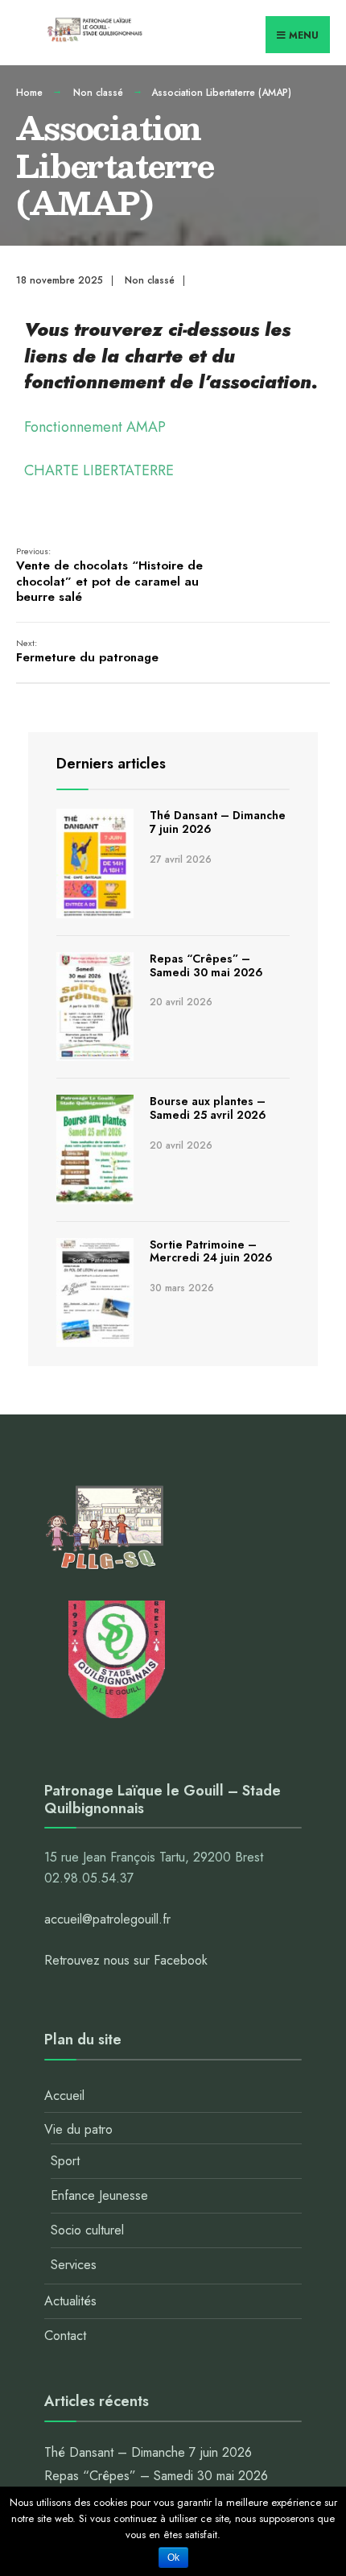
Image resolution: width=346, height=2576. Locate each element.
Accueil (64, 2096)
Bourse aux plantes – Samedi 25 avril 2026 (208, 1108)
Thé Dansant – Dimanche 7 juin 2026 (218, 822)
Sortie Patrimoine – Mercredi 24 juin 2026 (211, 1251)
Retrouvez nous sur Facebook (126, 1960)
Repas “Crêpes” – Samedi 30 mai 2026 (206, 965)
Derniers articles (111, 764)
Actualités (70, 2301)
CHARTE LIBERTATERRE (99, 470)
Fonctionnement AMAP (95, 427)
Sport (65, 2161)
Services (74, 2265)
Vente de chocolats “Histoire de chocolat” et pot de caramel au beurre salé (109, 576)
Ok (173, 2557)
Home (29, 93)
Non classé (98, 93)
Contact (65, 2336)
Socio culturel (87, 2230)
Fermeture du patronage (87, 652)
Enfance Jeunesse (99, 2195)
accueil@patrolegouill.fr (107, 1919)
